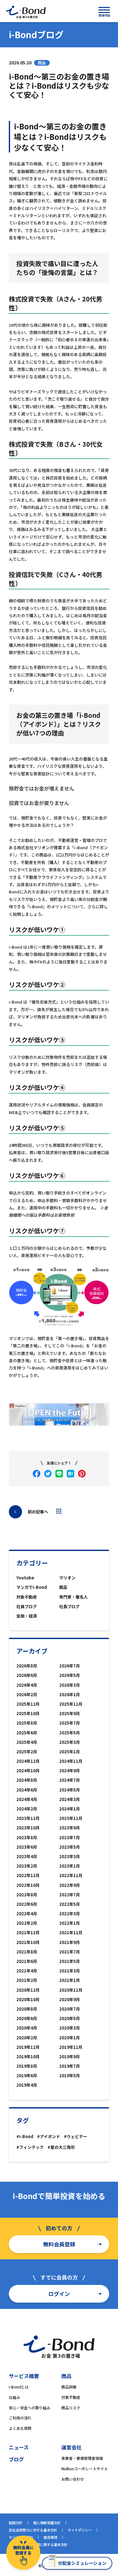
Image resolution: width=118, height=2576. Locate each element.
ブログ (16, 2459)
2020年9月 (70, 1999)
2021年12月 (28, 1932)
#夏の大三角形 (61, 2147)
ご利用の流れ (20, 2418)
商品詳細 (69, 2387)
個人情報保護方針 (47, 2523)
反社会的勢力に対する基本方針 (33, 2530)
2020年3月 (70, 2028)
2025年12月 (28, 1704)
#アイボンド (49, 2136)
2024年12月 (28, 1761)
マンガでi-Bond (32, 1587)
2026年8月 (27, 1666)
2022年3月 (70, 1914)
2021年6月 (27, 1961)
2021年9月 (70, 1942)
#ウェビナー (76, 2136)
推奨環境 (50, 2537)
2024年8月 (27, 1780)
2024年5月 (70, 1790)
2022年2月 (27, 1923)
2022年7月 (70, 1895)
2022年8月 (27, 1895)
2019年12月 (28, 2047)
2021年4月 (27, 1971)
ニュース (19, 2447)
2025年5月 (70, 1733)
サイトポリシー (80, 2530)
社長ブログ (69, 1606)
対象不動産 (27, 1597)
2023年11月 (71, 1818)
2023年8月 (27, 1837)
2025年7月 (70, 1723)
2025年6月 (27, 1733)
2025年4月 (27, 1742)
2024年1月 (70, 1809)
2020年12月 (28, 1990)
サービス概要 (24, 2376)
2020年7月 (70, 2009)
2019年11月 (71, 2047)
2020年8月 (27, 2009)
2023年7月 (70, 1837)
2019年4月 (27, 2085)
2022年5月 (70, 1904)
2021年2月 (27, 1980)
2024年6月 (27, 1790)
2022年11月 (71, 1875)
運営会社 (71, 2447)
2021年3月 (70, 1971)
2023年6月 (27, 1847)
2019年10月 (28, 2057)
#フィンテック (30, 2147)
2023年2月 (27, 1866)
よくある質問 (20, 2428)
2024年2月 (27, 1809)
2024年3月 (70, 1799)
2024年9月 (70, 1771)
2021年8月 (27, 1952)
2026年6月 (27, 1675)
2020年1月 (70, 2038)
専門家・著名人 (73, 1597)
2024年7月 (70, 1780)
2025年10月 (28, 1713)
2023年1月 (70, 1866)
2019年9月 (70, 2057)
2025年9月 (70, 1713)
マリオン (67, 1578)
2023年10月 (28, 1828)
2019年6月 (27, 2075)
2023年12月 (28, 1818)
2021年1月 (70, 1980)
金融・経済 (27, 1616)
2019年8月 (27, 2066)
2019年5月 (70, 2075)
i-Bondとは (19, 2387)
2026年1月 (70, 1694)
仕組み (14, 2397)
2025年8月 (27, 1723)
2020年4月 (27, 2028)
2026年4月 (27, 1685)
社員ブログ (27, 1606)
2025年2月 (27, 1752)
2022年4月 (27, 1914)
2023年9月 (70, 1828)
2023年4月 (27, 1856)
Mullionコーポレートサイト (85, 2469)
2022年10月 (28, 1885)
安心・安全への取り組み (30, 2408)
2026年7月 (70, 1666)
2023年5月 (70, 1847)
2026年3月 (70, 1685)
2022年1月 (70, 1923)
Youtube (25, 1578)
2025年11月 (71, 1704)
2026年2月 (27, 1694)
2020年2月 (27, 2038)
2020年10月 (28, 1999)
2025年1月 (70, 1752)
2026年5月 (70, 1675)
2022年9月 (70, 1885)
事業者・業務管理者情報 (82, 2458)
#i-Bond (25, 2136)
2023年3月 (70, 1856)
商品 (63, 1587)
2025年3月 (70, 1742)
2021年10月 (28, 1942)
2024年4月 (27, 1799)
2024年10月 (28, 1771)
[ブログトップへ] (59, 1511)
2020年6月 (27, 2018)
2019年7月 (70, 2066)
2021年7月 (70, 1952)
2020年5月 (70, 2018)
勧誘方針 (16, 2523)
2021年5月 (70, 1961)
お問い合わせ (73, 2479)
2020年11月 (71, 1990)
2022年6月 (27, 1904)
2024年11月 (71, 1761)
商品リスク (71, 2408)
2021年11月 (71, 1932)
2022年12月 (28, 1875)
